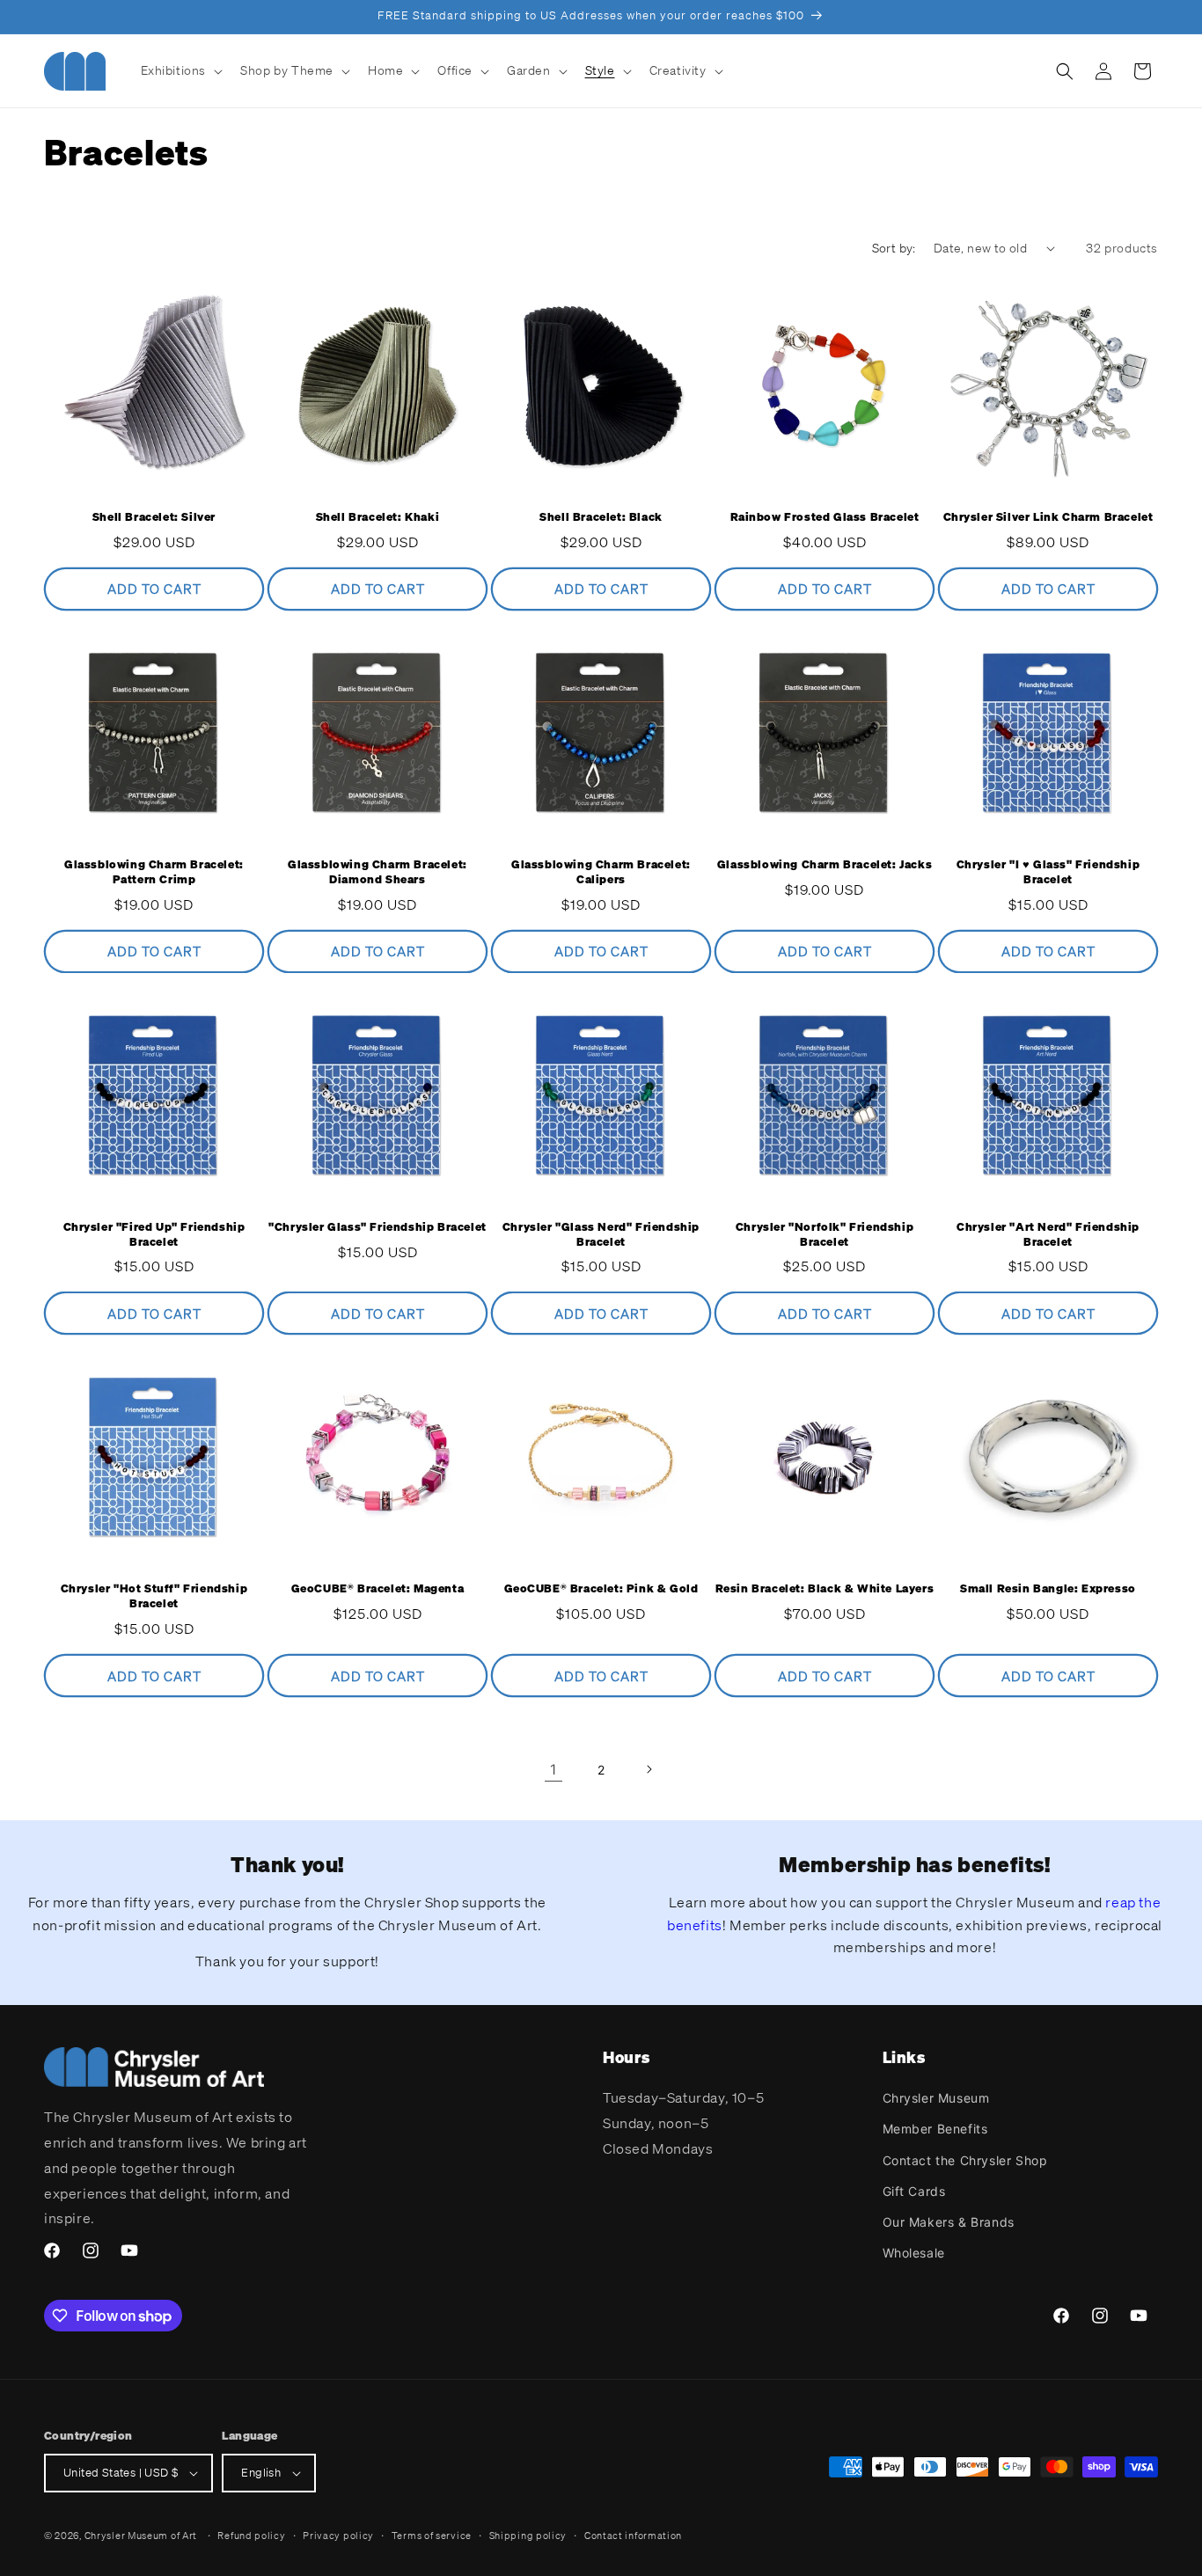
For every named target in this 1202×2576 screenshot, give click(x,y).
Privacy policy (338, 2536)
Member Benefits (935, 2129)
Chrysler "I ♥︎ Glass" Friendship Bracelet (1048, 872)
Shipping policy (528, 2536)
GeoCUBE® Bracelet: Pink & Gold (601, 1589)
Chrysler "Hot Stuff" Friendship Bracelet (154, 1596)
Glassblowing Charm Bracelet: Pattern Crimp (154, 872)
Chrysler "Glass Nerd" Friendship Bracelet (601, 1235)
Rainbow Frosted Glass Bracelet (825, 517)
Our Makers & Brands (949, 2222)
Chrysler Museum (936, 2098)
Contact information (633, 2536)
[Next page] (649, 1769)
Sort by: (894, 248)
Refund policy (251, 2536)
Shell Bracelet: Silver (154, 517)
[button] (180, 70)
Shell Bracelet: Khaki (378, 517)
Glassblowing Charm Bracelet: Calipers (601, 872)
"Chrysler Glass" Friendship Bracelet (377, 1227)
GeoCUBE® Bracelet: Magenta (378, 1589)
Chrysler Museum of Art (141, 2536)
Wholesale (914, 2253)
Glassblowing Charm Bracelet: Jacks (825, 865)
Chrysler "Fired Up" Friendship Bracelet (154, 1235)
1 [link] (553, 1769)
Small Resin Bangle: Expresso (1048, 1589)
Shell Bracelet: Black (601, 517)
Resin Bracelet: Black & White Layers (825, 1589)
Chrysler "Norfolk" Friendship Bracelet (825, 1235)
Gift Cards (914, 2191)
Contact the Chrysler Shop (965, 2160)
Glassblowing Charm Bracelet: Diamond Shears (377, 872)
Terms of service (432, 2536)
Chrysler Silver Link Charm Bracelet (1048, 517)
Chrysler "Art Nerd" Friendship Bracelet (1048, 1235)
